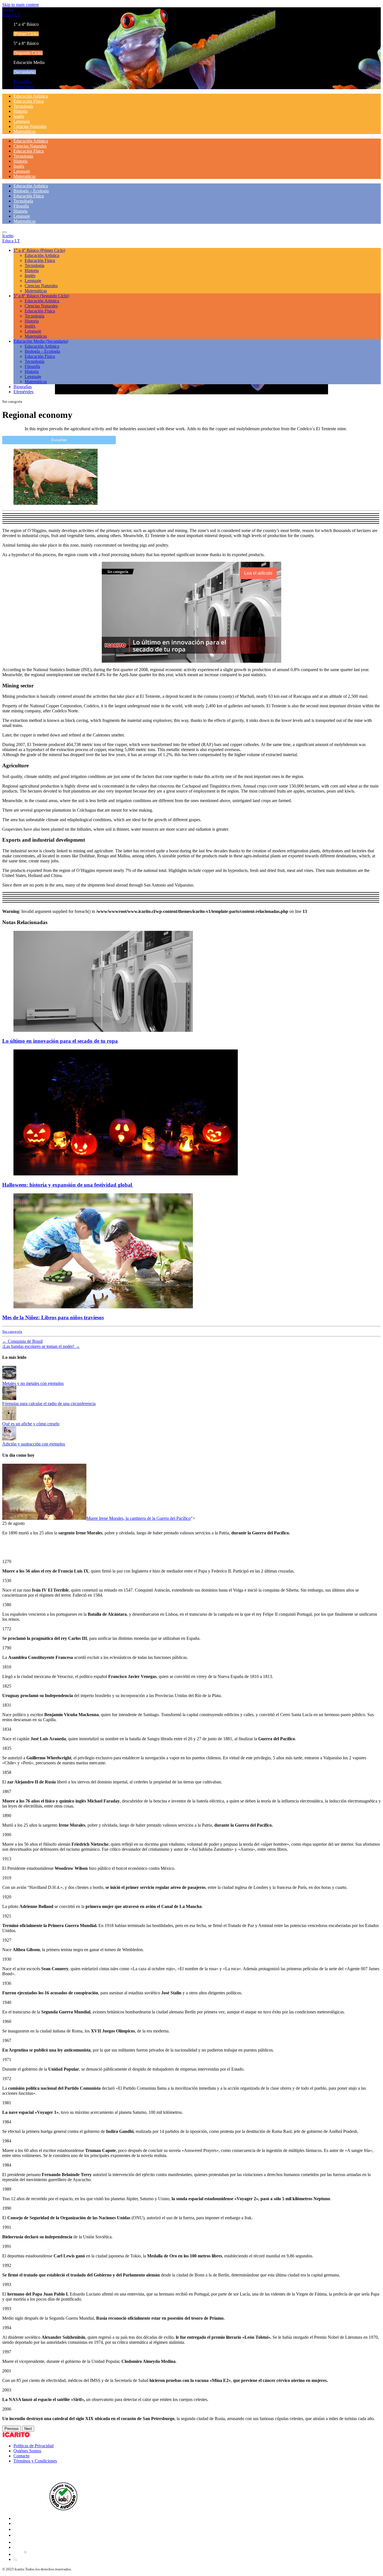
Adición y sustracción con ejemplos (34, 1444)
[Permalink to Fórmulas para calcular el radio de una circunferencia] (9, 1399)
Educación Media (41, 341)
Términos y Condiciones (35, 2461)
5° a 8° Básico (41, 296)
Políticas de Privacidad (34, 2446)
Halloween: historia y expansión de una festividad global (68, 1185)
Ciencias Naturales (30, 126)
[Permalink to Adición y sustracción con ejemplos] (9, 1439)
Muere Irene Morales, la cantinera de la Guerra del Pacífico (139, 1518)
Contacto (21, 2456)
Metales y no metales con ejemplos (33, 1383)
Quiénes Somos (27, 2451)
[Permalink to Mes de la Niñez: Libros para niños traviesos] (103, 1307)
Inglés (19, 116)
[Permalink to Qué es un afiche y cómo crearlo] (9, 1419)
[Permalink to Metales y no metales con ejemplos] (9, 1378)
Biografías (23, 81)
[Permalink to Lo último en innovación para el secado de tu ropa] (103, 1030)
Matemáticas (25, 131)
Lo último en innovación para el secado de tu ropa (60, 1041)
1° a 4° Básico (39, 250)
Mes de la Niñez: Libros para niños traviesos (53, 1317)
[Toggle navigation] (4, 232)
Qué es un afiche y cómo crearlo (31, 1424)
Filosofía (21, 206)
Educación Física (29, 101)
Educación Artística (31, 96)
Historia (20, 111)
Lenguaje (22, 121)
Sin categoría (12, 1331)
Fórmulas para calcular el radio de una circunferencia (49, 1404)
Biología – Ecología (31, 191)
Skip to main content (20, 5)
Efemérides (23, 87)
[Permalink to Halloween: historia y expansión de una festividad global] (126, 1174)
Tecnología (23, 106)
